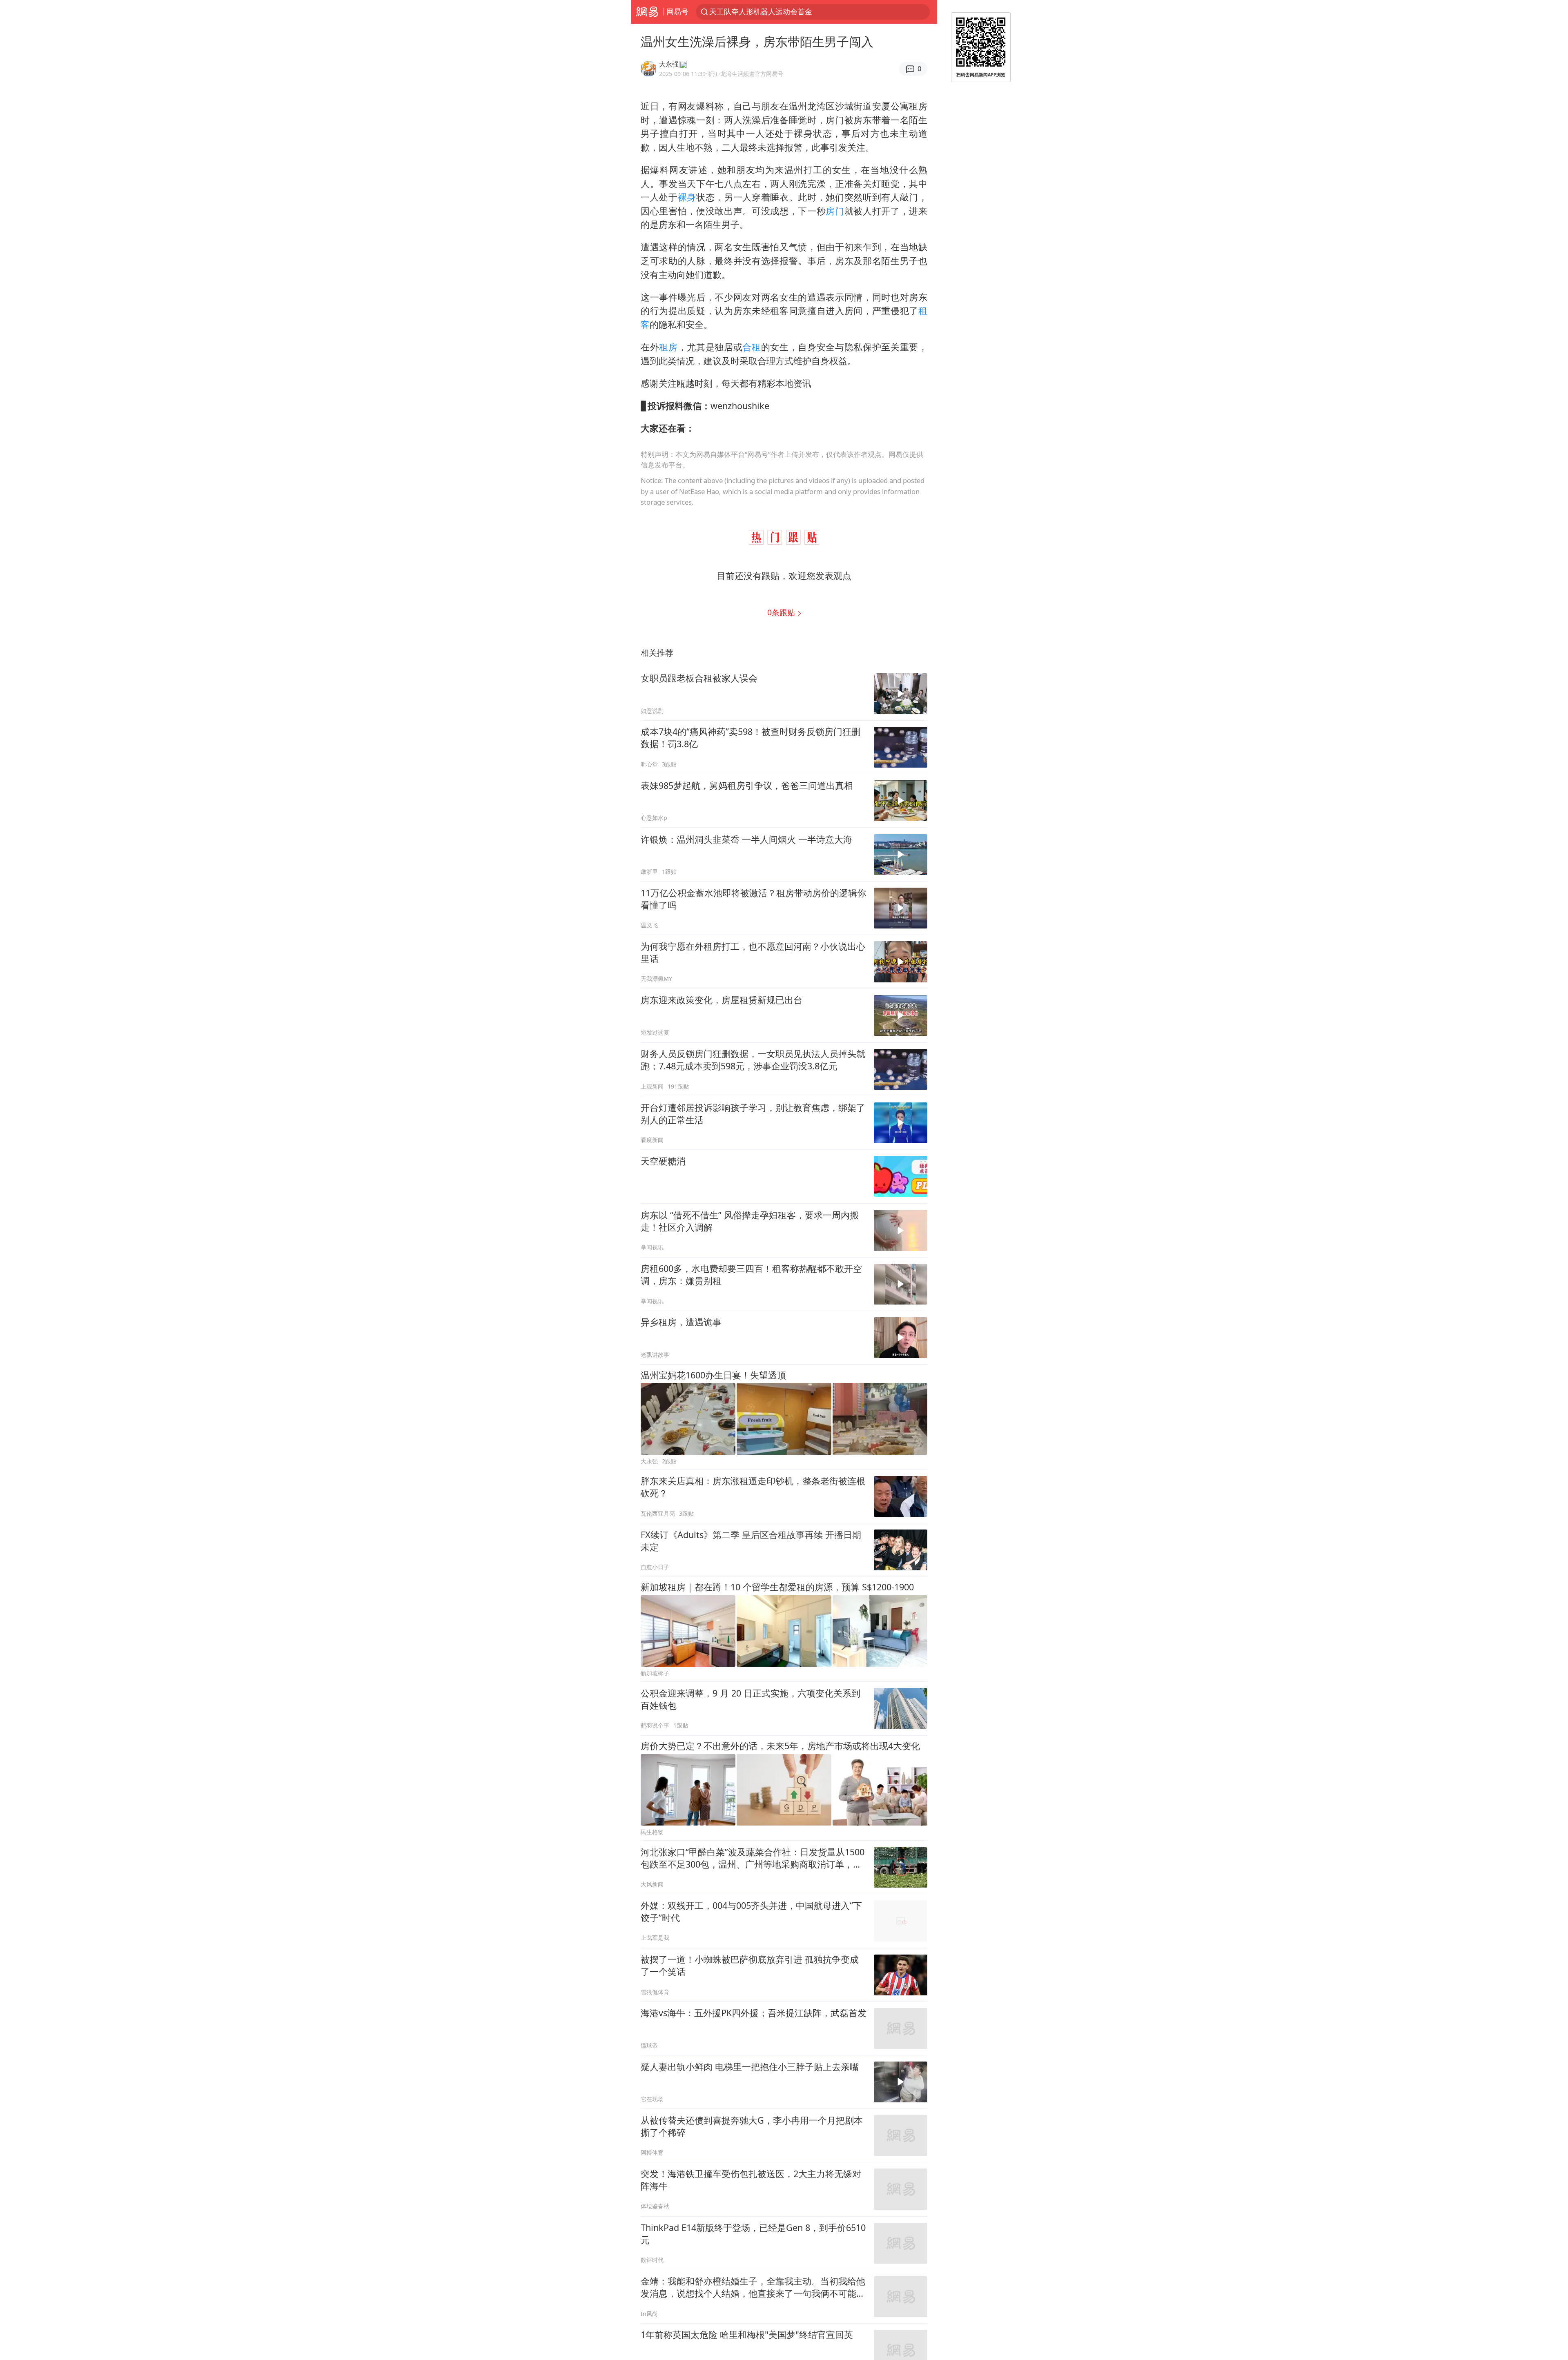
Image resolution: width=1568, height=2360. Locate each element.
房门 (835, 211)
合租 (752, 347)
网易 (647, 12)
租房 (668, 347)
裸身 (687, 197)
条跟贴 (782, 612)
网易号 (677, 11)
